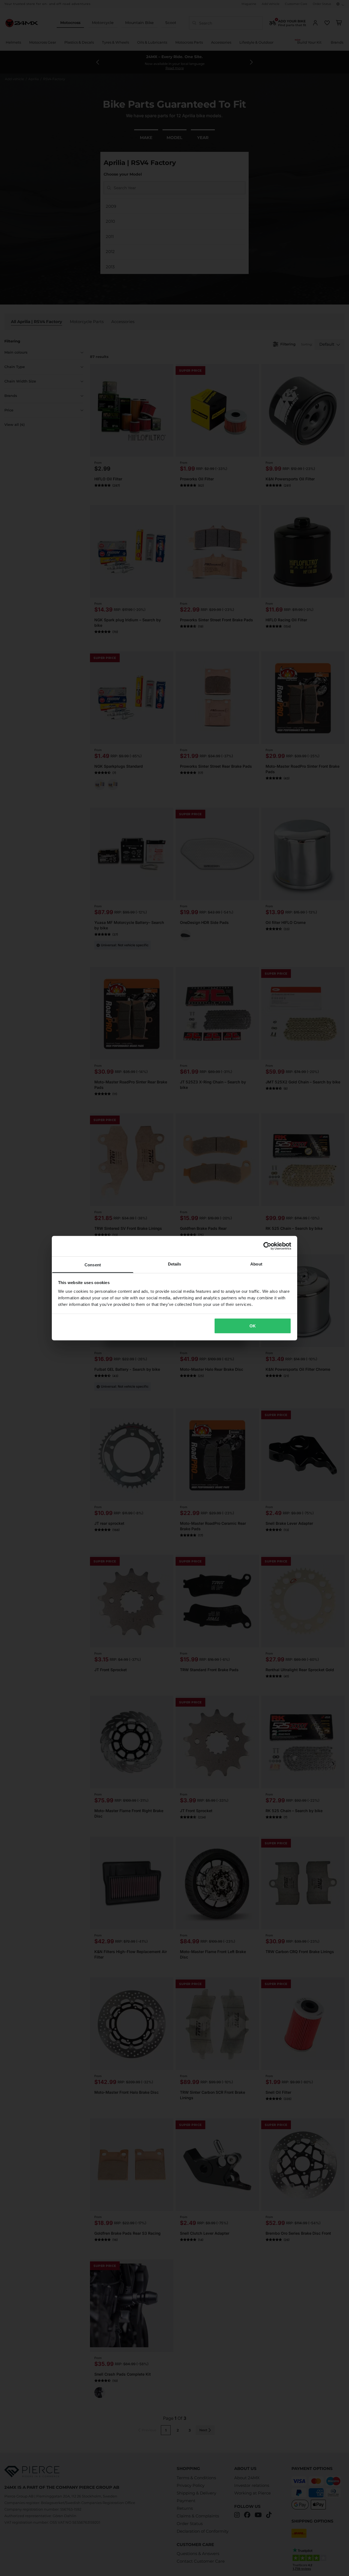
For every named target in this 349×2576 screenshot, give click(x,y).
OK (253, 1326)
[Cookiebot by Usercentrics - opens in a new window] (267, 1246)
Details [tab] (175, 1264)
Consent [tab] (93, 1265)
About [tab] (256, 1264)
